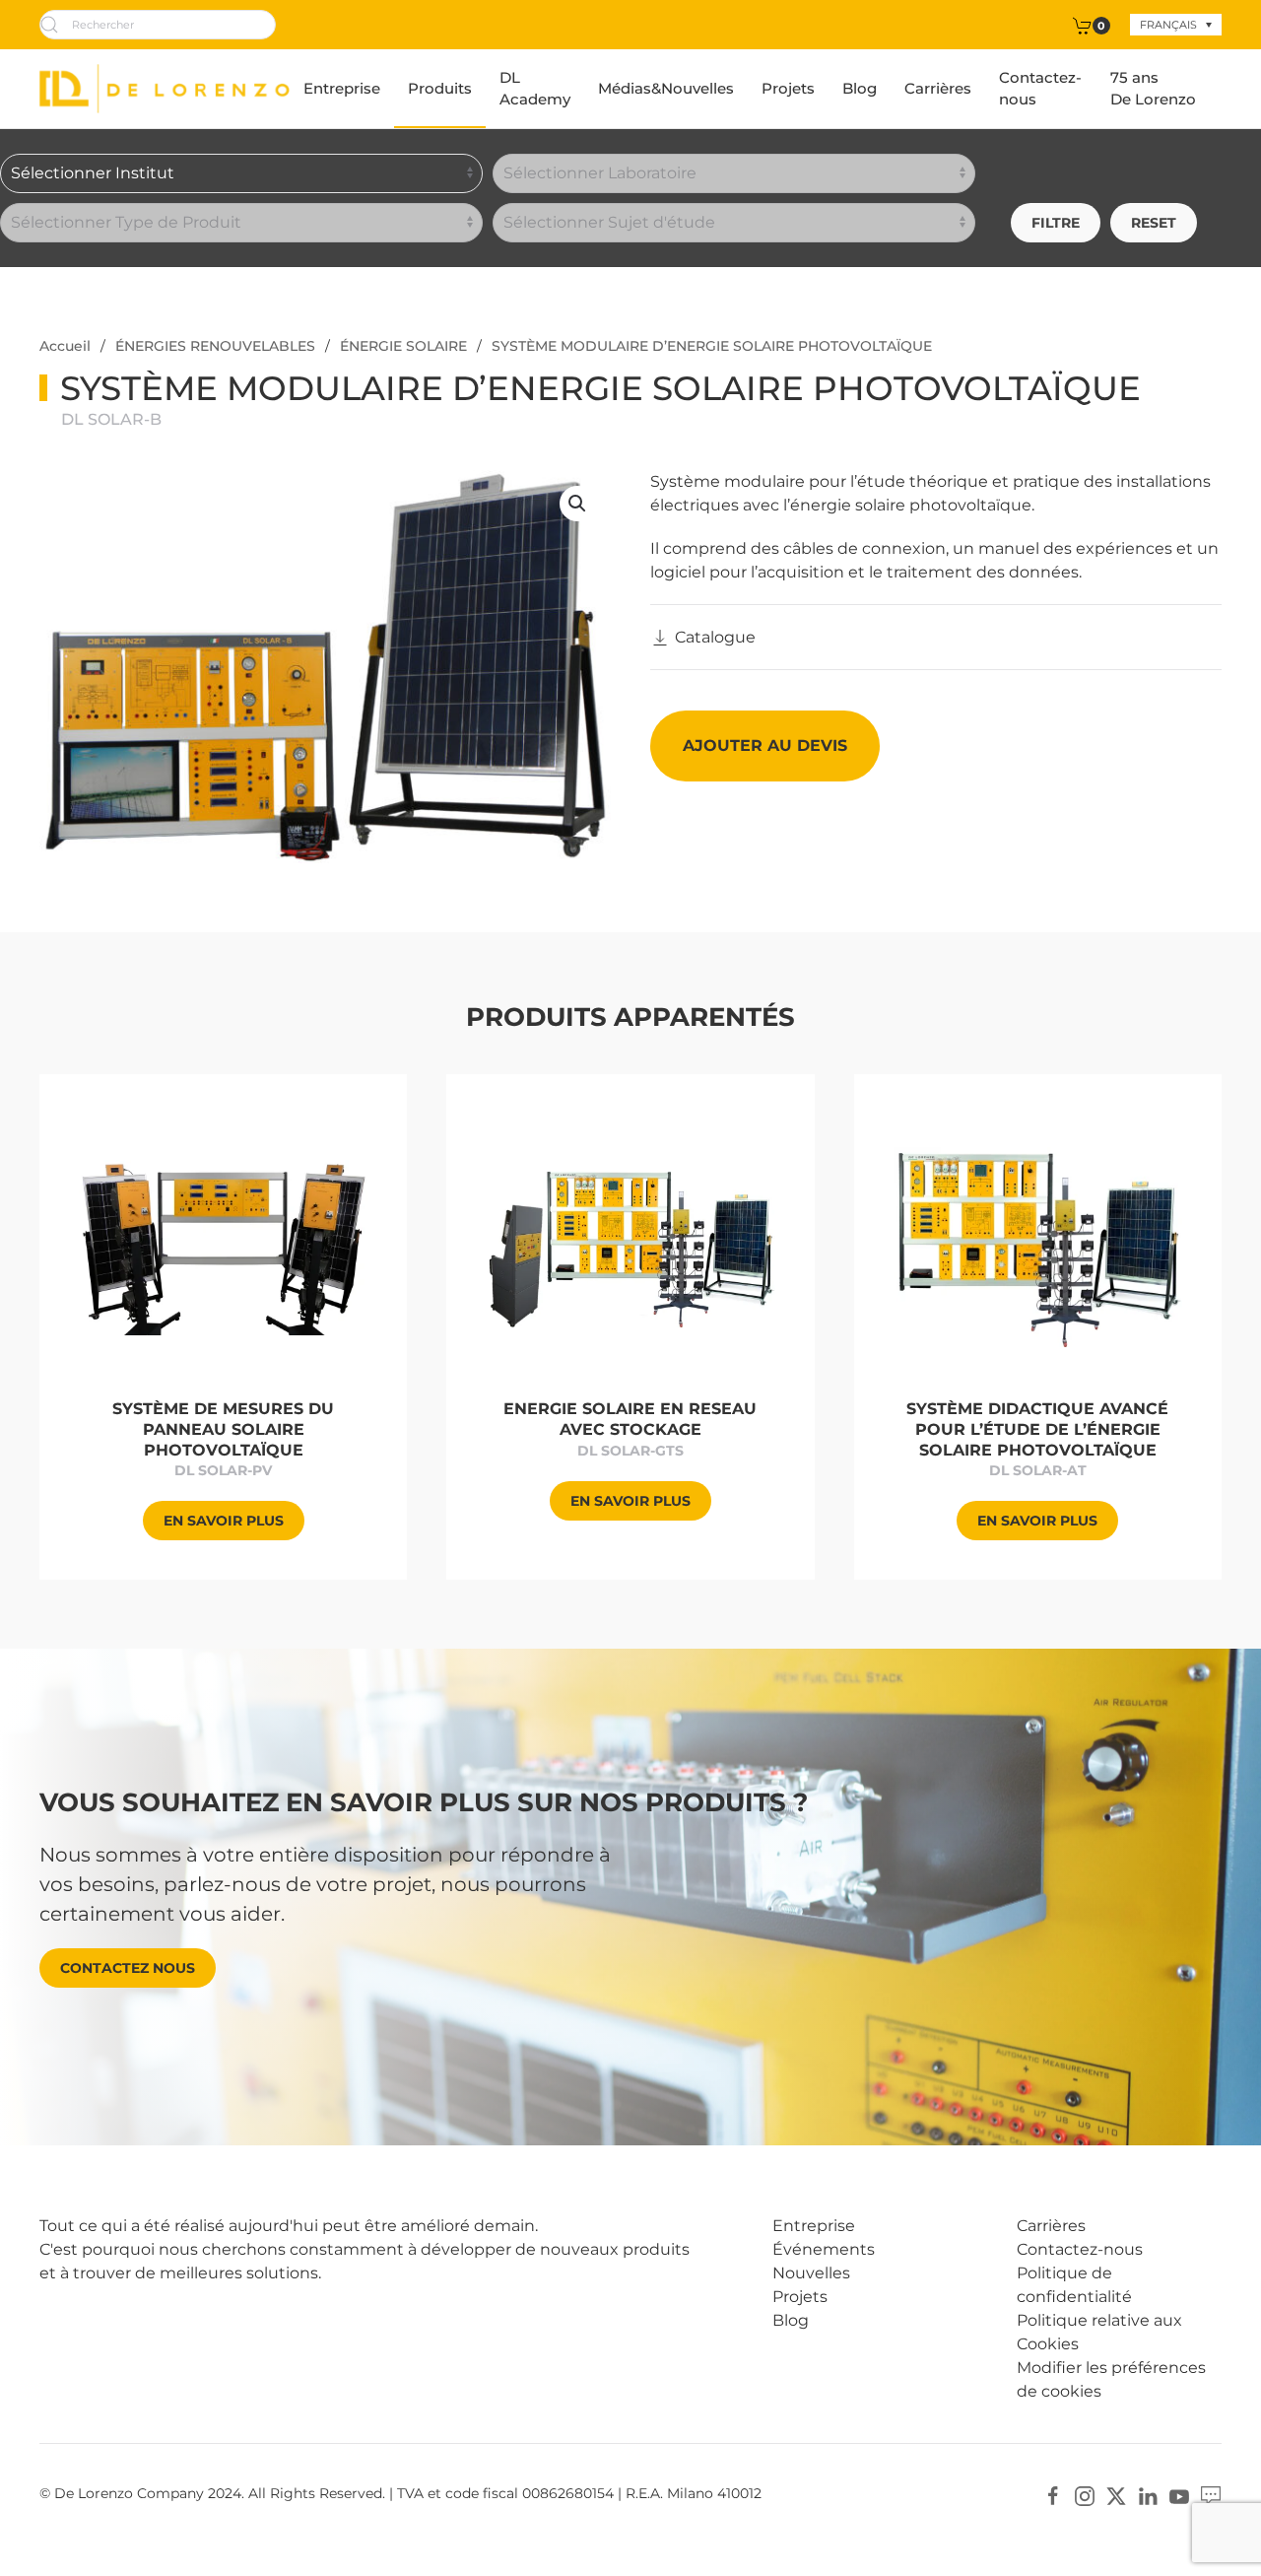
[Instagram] (1085, 2495)
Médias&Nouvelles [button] (666, 88)
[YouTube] (1179, 2495)
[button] (577, 504)
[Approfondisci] (223, 1246)
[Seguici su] (1211, 2495)
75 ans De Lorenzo (1153, 89)
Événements (824, 2249)
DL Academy (535, 89)
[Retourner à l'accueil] (165, 89)
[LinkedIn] (1148, 2495)
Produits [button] (440, 88)
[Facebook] (1053, 2495)
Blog (860, 88)
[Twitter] (1116, 2495)
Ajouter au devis (765, 746)
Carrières (938, 88)
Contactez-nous (1040, 89)
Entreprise (342, 88)
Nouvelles (811, 2273)
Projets (788, 88)
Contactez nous (128, 1968)
